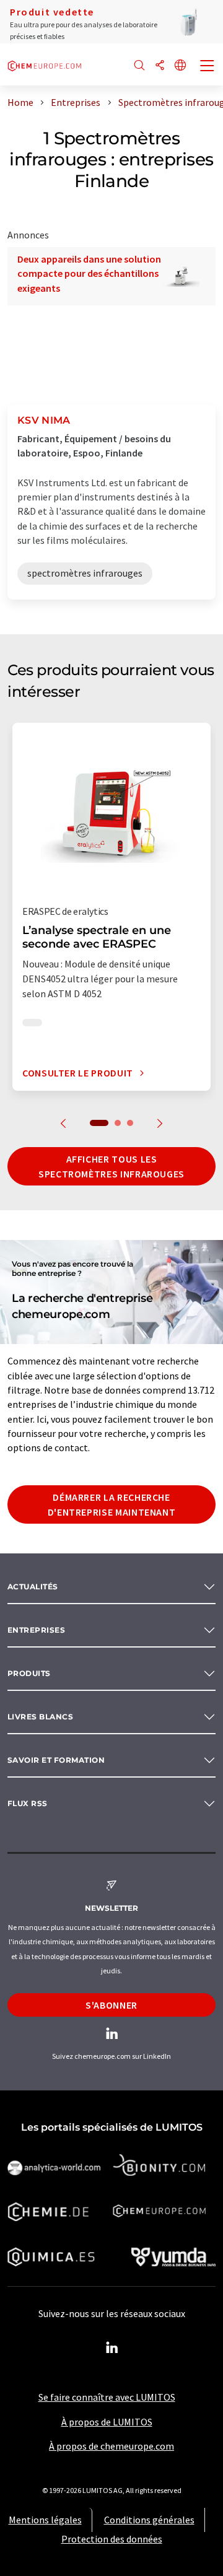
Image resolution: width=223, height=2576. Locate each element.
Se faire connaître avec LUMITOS (107, 2397)
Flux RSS (28, 1803)
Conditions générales (149, 2520)
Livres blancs (40, 1717)
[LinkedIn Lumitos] (111, 2348)
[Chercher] (139, 66)
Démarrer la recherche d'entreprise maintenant (112, 1504)
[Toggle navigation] (208, 67)
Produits (29, 1673)
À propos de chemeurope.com (111, 2446)
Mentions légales (45, 2520)
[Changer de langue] (180, 66)
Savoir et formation (56, 1760)
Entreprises (36, 1630)
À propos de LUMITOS (107, 2422)
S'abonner (111, 2005)
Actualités (33, 1587)
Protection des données (112, 2539)
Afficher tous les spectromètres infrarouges (111, 1166)
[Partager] (160, 66)
